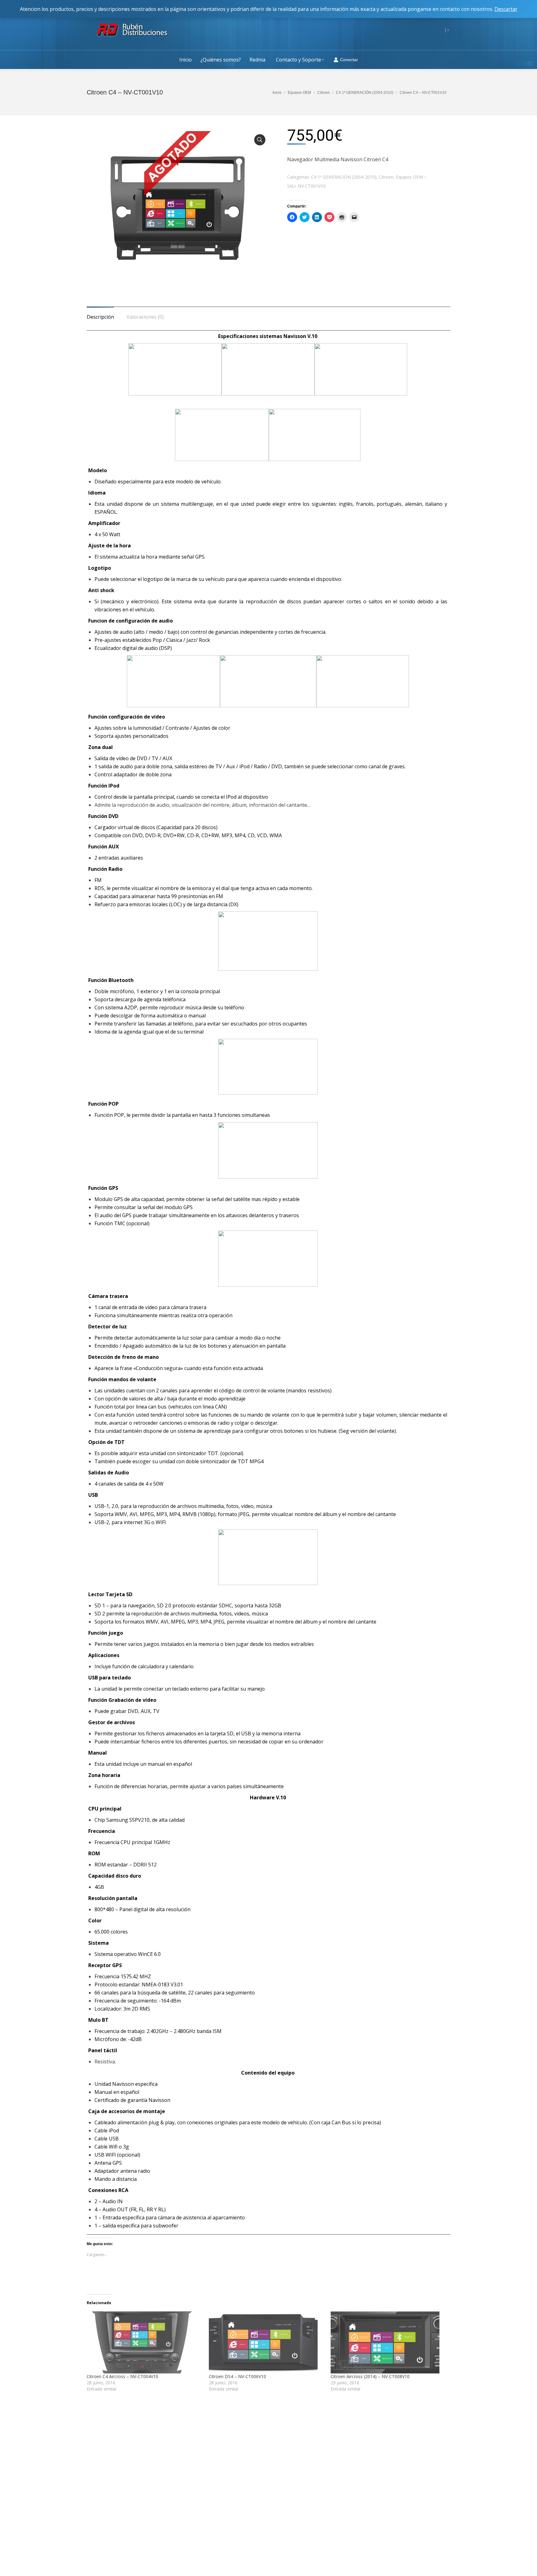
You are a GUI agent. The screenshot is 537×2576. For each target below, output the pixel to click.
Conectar (349, 60)
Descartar (506, 9)
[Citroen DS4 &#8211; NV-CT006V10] (267, 2342)
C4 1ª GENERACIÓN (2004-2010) (344, 177)
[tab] (100, 314)
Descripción (100, 317)
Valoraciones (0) (145, 317)
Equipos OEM (409, 177)
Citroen (386, 177)
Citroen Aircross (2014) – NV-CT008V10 (370, 2376)
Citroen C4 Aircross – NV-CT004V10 (122, 2376)
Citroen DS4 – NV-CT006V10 (237, 2376)
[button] (178, 210)
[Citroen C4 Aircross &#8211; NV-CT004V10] (145, 2342)
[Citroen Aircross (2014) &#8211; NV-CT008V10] (389, 2342)
